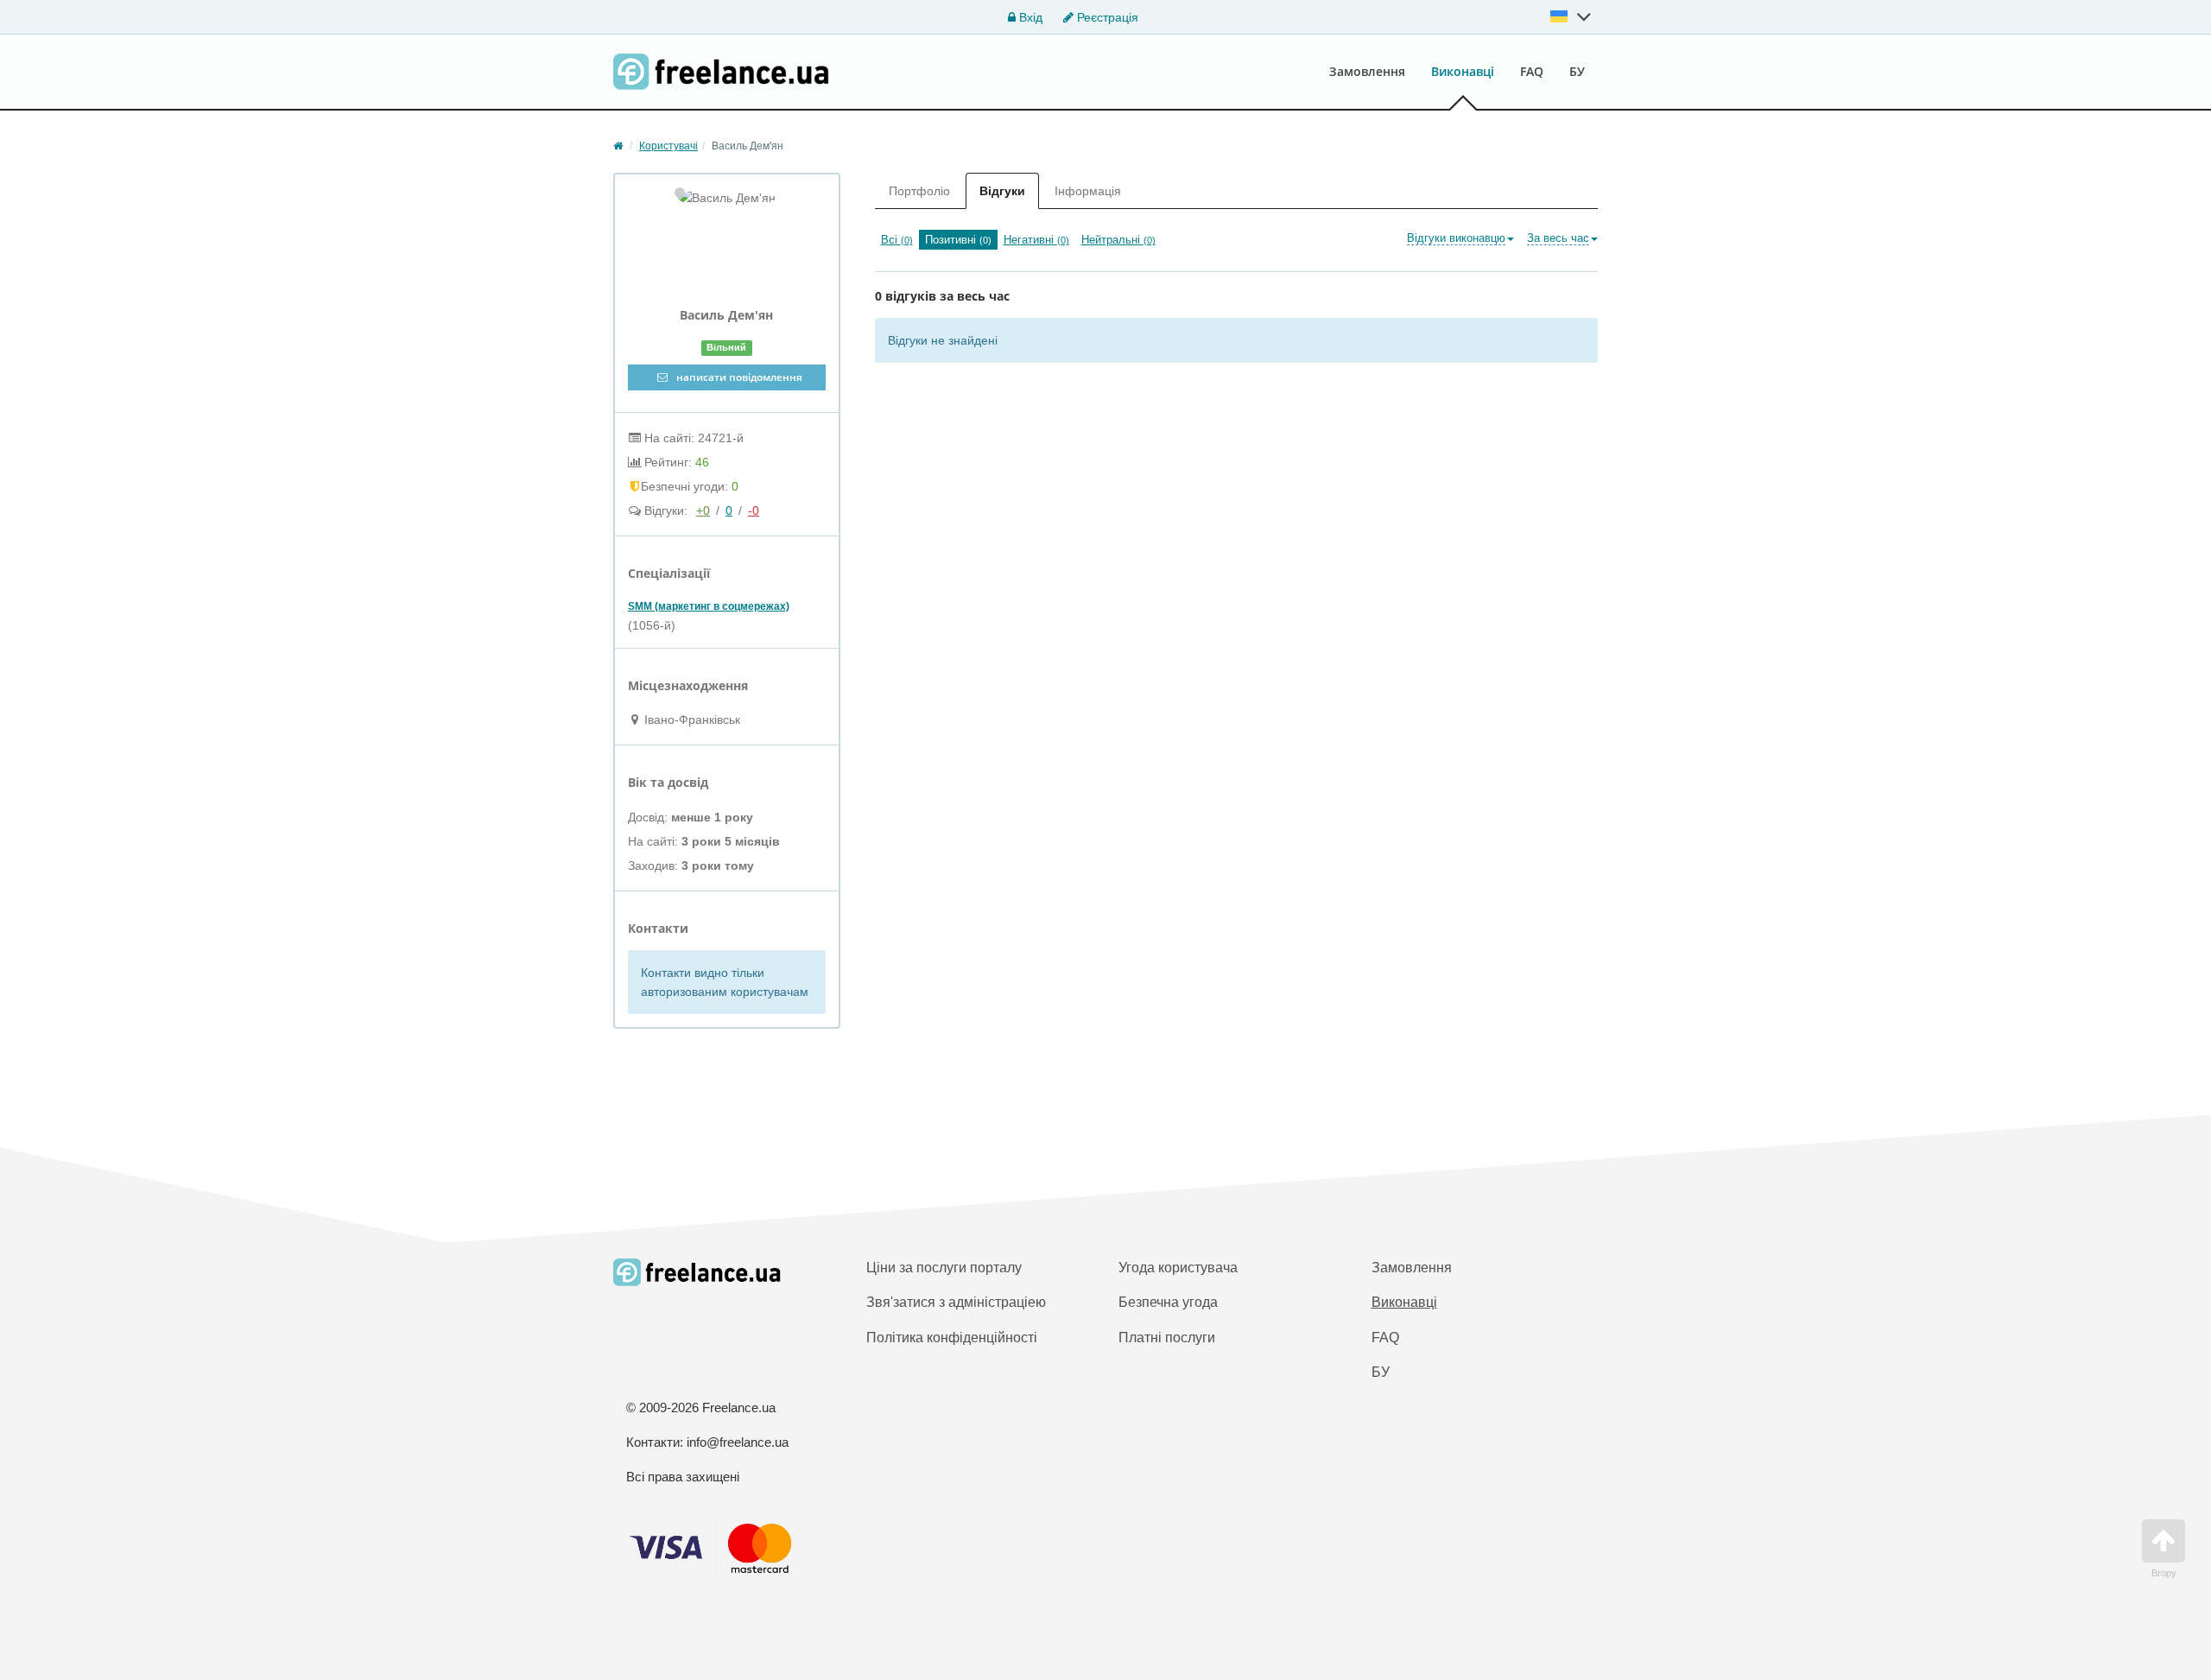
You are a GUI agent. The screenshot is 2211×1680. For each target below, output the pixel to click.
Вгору (2164, 1573)
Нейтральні (1118, 240)
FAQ (1532, 71)
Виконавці (1463, 71)
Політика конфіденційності (952, 1338)
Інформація (1088, 191)
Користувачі (668, 146)
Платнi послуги (1167, 1338)
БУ (1577, 71)
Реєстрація (1106, 17)
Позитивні (958, 240)
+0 (703, 510)
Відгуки (1002, 191)
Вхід (1029, 17)
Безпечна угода (1168, 1302)
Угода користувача (1178, 1268)
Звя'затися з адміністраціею (956, 1302)
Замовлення (1367, 71)
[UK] (1571, 16)
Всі (897, 240)
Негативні (1036, 240)
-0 (754, 510)
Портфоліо (919, 191)
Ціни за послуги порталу (944, 1268)
